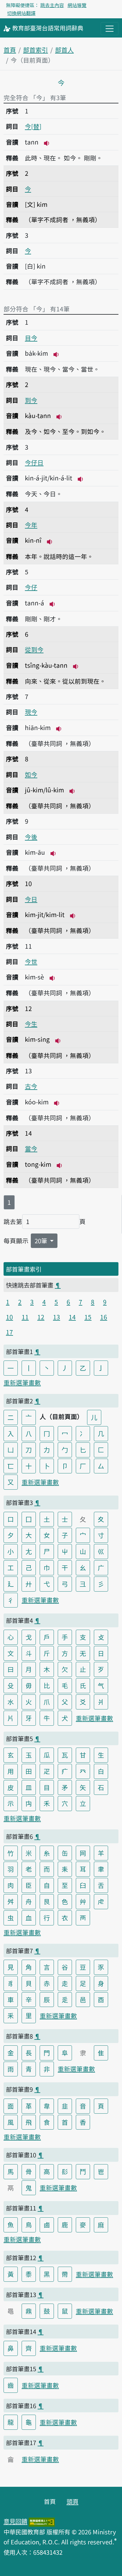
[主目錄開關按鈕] (110, 29)
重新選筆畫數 (22, 1382)
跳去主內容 (52, 5)
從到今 (34, 649)
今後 (31, 837)
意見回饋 (15, 2521)
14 (72, 1317)
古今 (31, 1086)
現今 (31, 712)
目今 (31, 338)
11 (25, 1317)
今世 (31, 961)
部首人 (64, 50)
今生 (31, 1024)
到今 (31, 400)
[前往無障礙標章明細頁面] (42, 2521)
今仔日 (34, 462)
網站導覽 (77, 5)
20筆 (42, 1241)
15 (88, 1317)
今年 (31, 525)
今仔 (31, 587)
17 (9, 1332)
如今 (31, 774)
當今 (31, 1148)
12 (41, 1317)
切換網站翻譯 (21, 13)
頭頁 (73, 2501)
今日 (31, 899)
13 (57, 1317)
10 (9, 1317)
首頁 (10, 50)
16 (104, 1317)
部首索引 (36, 50)
